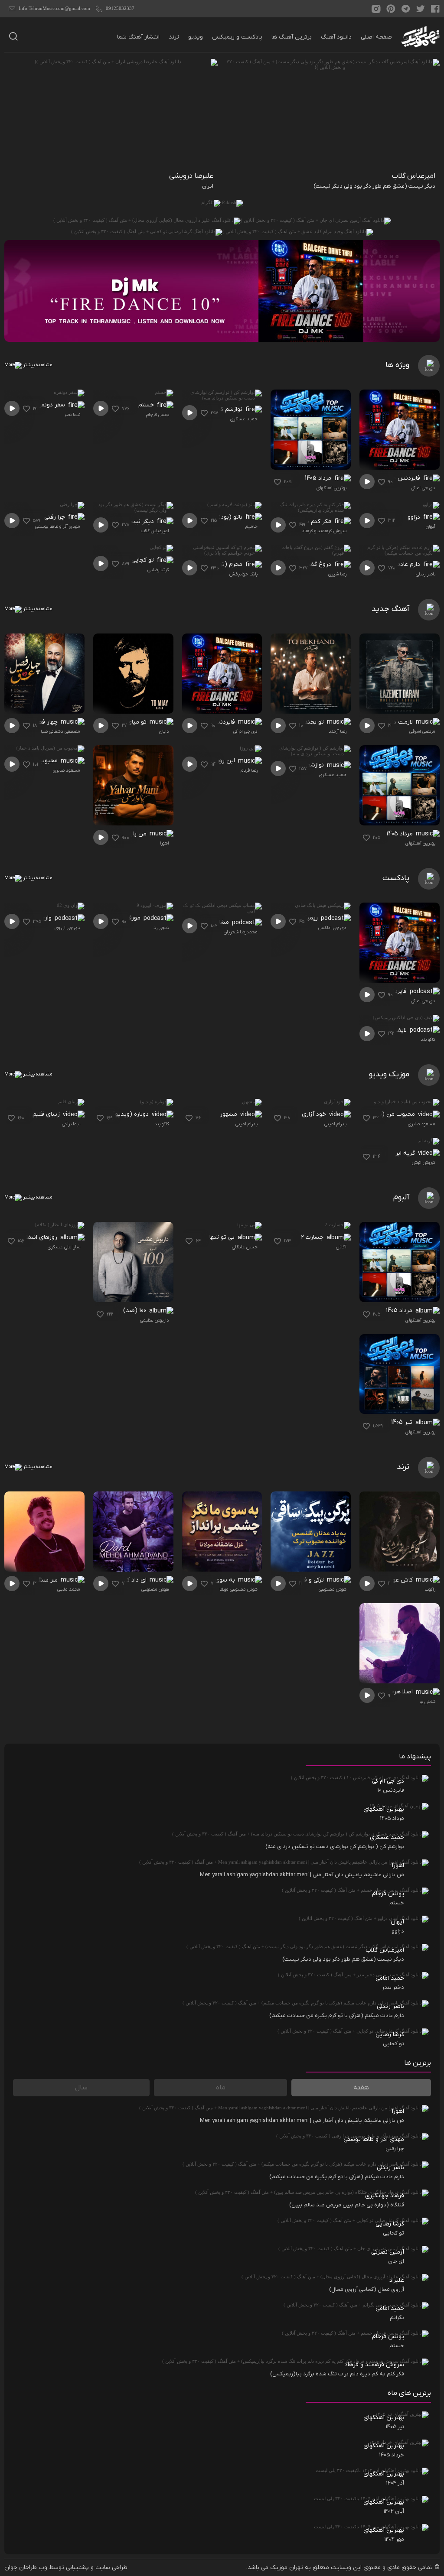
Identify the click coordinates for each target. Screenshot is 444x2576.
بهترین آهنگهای (331, 488)
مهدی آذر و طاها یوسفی (58, 526)
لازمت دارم (400, 722)
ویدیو (196, 37)
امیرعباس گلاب (155, 531)
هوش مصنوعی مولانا (238, 1589)
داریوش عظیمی (155, 1320)
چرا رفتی (55, 517)
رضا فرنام (249, 770)
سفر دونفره (52, 405)
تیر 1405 (403, 1422)
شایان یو (428, 1702)
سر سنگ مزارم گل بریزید (31, 1580)
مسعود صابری (67, 770)
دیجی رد (161, 928)
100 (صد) (135, 1311)
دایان (164, 731)
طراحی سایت (111, 2568)
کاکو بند (428, 1039)
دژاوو (415, 517)
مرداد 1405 (319, 478)
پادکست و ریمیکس (237, 37)
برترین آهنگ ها (292, 37)
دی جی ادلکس (332, 928)
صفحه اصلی (376, 37)
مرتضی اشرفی (422, 731)
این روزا (226, 761)
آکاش (341, 1247)
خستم (147, 405)
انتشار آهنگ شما (138, 37)
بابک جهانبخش (243, 574)
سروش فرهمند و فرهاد (324, 531)
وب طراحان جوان (26, 2568)
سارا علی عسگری (64, 1247)
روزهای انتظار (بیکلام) (32, 1237)
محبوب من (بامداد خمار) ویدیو (379, 1114)
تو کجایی (144, 560)
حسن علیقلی (245, 1247)
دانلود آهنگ (336, 37)
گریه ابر (406, 1153)
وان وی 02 (39, 918)
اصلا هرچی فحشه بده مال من (379, 1692)
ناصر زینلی (426, 574)
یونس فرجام (158, 415)
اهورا (165, 843)
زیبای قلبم (47, 1114)
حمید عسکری (244, 419)
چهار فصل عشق (38, 722)
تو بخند (315, 722)
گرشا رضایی (158, 570)
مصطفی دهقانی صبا (60, 731)
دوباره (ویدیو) (131, 1114)
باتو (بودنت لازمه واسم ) (213, 517)
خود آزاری (315, 1114)
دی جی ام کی (423, 488)
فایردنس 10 (407, 478)
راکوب (430, 1589)
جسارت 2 (313, 1237)
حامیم (251, 526)
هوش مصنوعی (333, 1589)
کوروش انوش (424, 1163)
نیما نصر (72, 415)
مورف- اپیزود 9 (123, 918)
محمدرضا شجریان (241, 932)
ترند (174, 37)
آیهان (431, 526)
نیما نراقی (71, 1124)
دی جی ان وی (67, 928)
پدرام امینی (335, 1124)
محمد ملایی (69, 1589)
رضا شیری (337, 574)
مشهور (229, 1114)
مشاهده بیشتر (37, 365)
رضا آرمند (338, 731)
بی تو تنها (223, 1237)
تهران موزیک (287, 2568)
